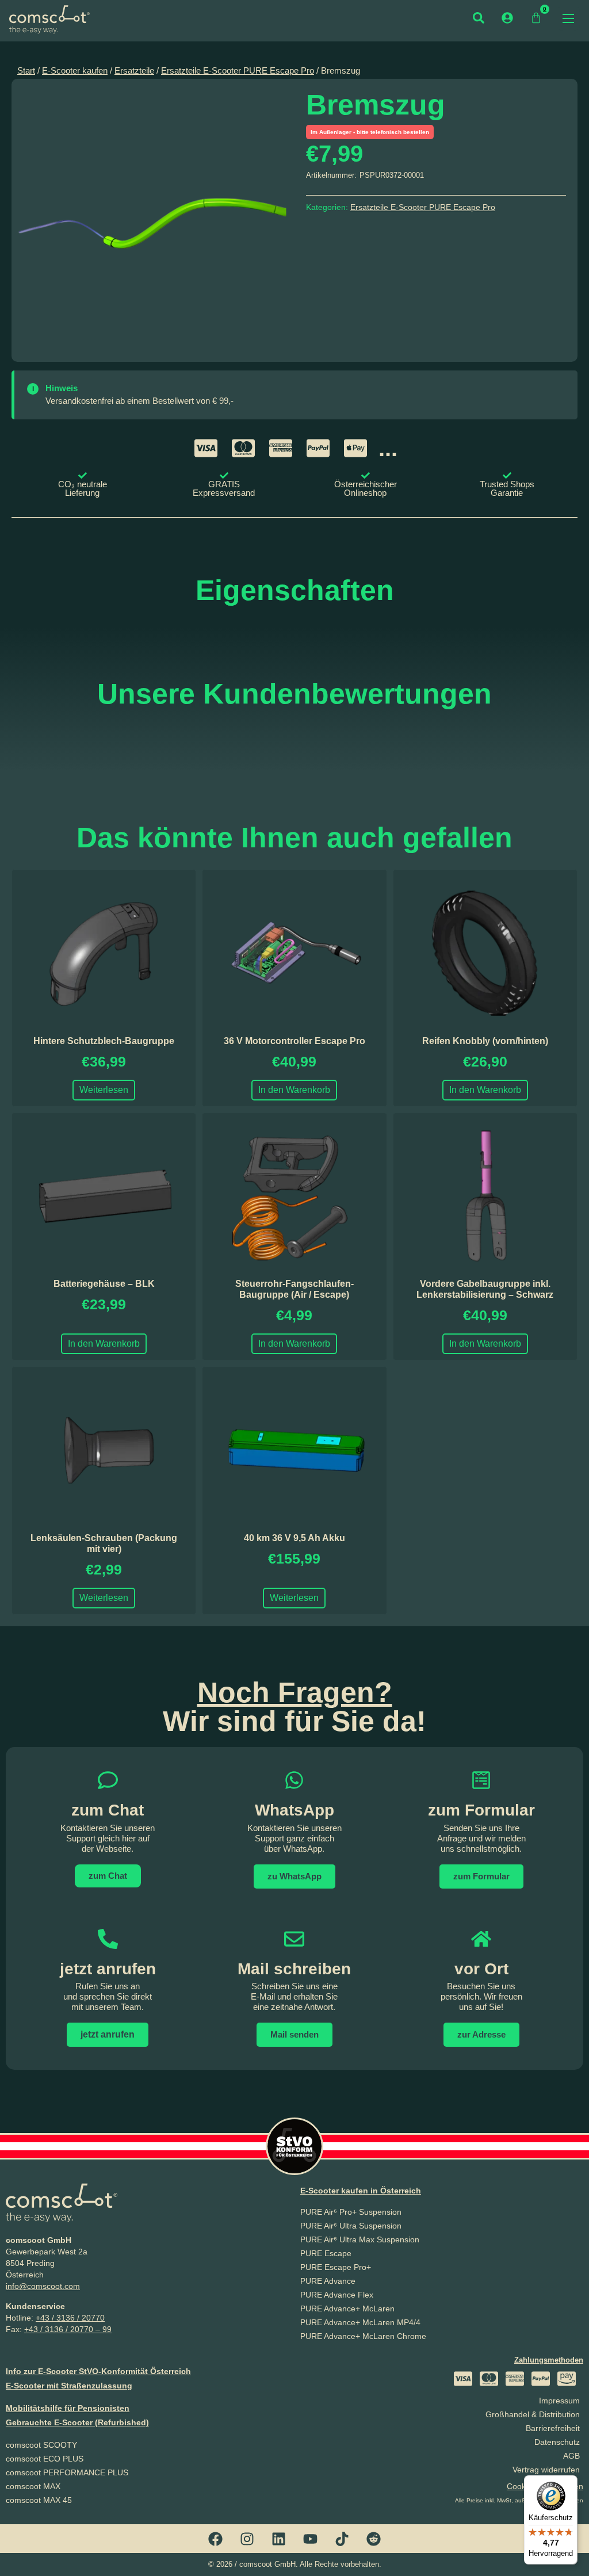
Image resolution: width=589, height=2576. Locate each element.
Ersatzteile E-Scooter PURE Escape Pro (238, 71)
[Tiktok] (342, 2539)
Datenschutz (557, 2442)
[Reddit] (374, 2539)
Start (26, 71)
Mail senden (294, 2034)
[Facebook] (216, 2539)
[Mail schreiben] (294, 1939)
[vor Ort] (481, 1939)
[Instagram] (247, 2539)
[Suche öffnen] (479, 18)
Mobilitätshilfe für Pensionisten (68, 2408)
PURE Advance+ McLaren (347, 2309)
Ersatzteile (134, 71)
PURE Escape (326, 2253)
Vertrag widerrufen (546, 2470)
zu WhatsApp (294, 1876)
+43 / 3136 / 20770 (70, 2318)
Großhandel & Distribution (533, 2414)
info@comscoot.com (43, 2286)
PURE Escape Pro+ (336, 2267)
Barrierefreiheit (553, 2428)
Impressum (559, 2401)
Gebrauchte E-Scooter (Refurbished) (77, 2422)
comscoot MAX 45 (39, 2500)
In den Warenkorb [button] (294, 1090)
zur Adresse (481, 2034)
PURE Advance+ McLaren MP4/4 (360, 2322)
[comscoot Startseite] (49, 19)
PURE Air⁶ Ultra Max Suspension (360, 2239)
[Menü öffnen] (568, 18)
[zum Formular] (481, 1780)
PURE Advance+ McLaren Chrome (363, 2336)
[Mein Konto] (507, 18)
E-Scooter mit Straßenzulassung (69, 2386)
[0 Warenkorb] (536, 18)
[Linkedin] (279, 2539)
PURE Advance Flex (337, 2295)
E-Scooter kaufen (75, 71)
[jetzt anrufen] (108, 1939)
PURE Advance (328, 2281)
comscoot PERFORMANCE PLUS (67, 2472)
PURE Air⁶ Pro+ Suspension (351, 2212)
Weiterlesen (104, 1090)
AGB (571, 2456)
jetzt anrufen (108, 1969)
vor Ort (481, 1969)
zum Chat (108, 1876)
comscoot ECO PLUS (45, 2459)
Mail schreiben (294, 1969)
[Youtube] (311, 2539)
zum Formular (481, 1810)
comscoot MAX (33, 2486)
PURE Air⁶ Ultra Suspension (351, 2226)
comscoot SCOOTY (41, 2445)
